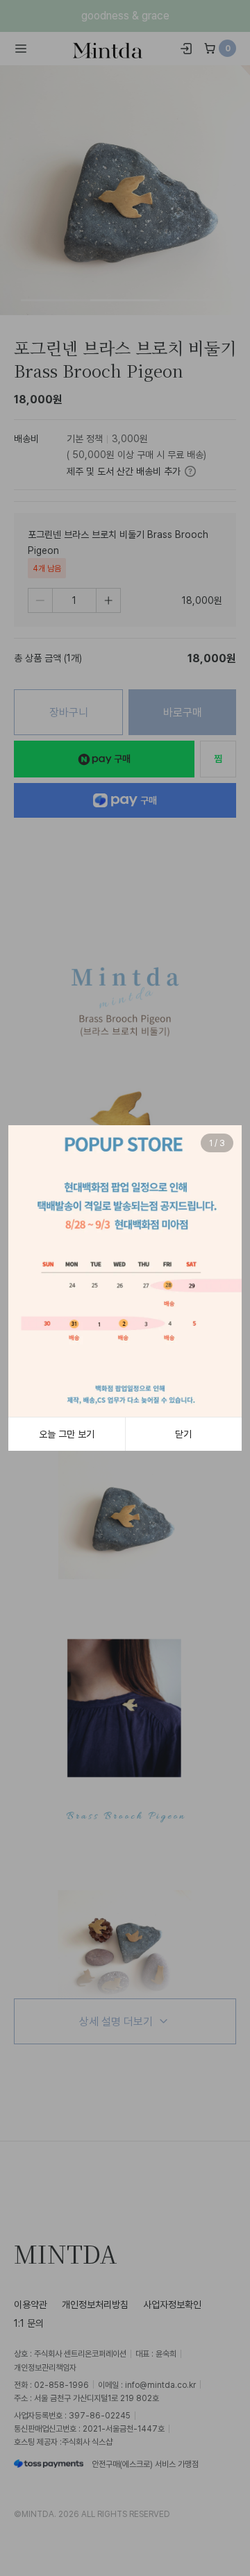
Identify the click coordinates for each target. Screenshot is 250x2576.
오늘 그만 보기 (67, 1434)
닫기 (183, 1434)
